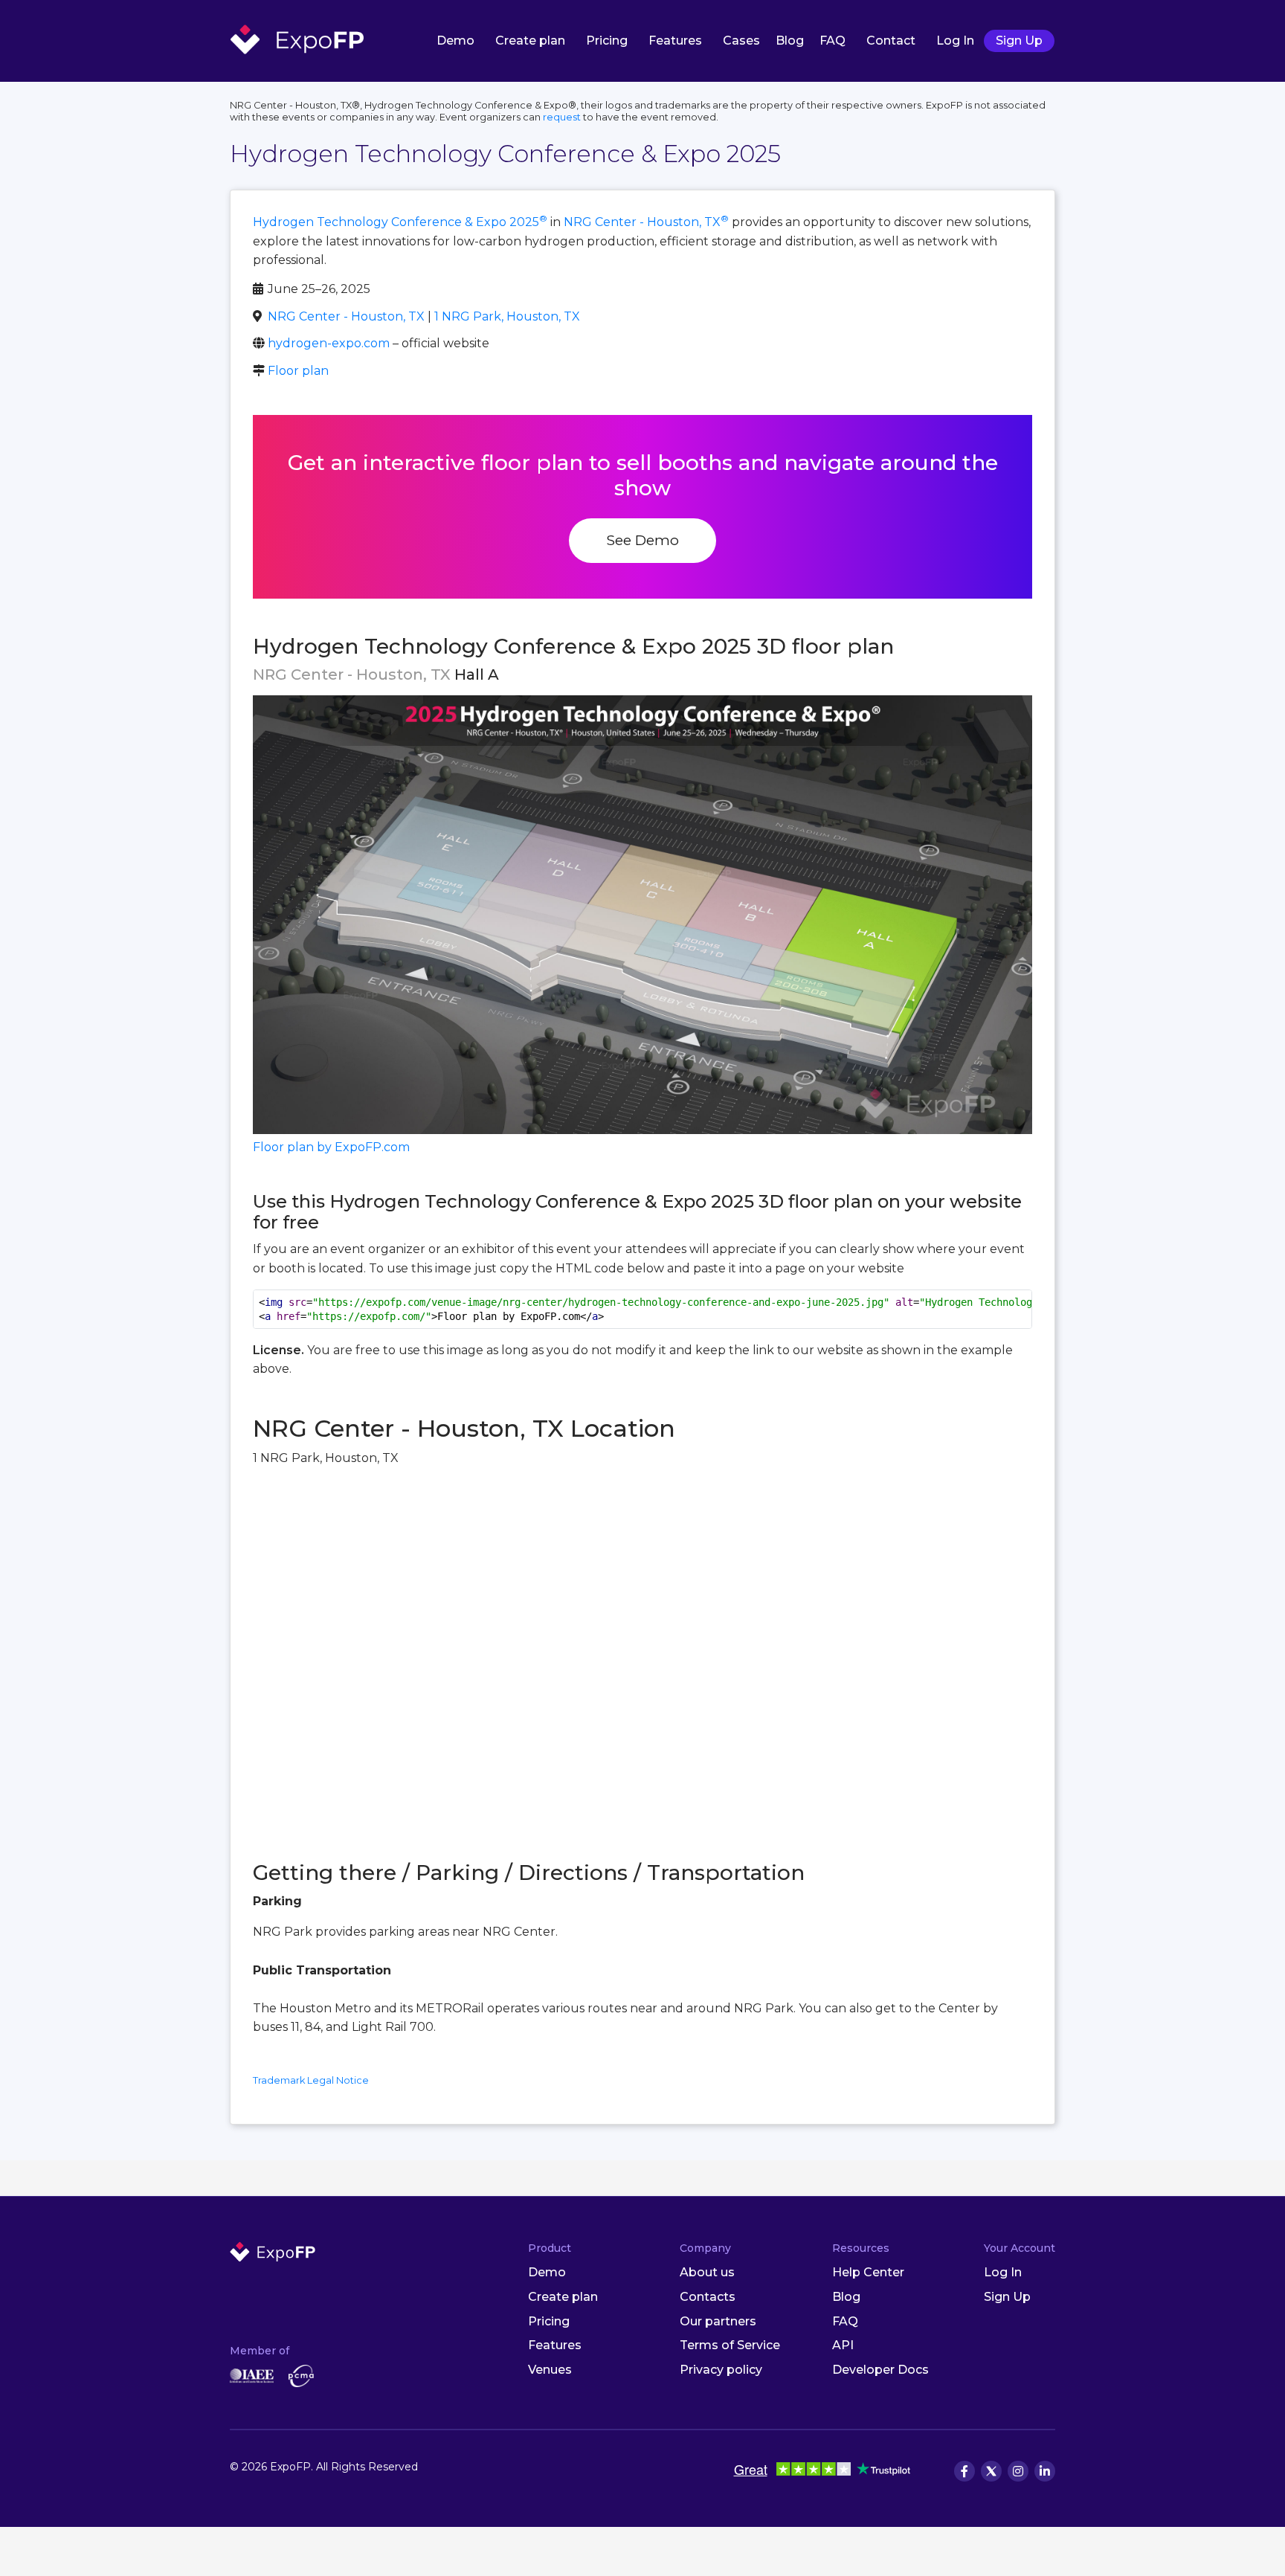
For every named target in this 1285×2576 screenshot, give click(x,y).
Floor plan (298, 371)
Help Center (868, 2272)
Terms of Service (730, 2345)
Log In (955, 41)
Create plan (530, 41)
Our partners (718, 2321)
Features (675, 41)
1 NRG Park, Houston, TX (507, 316)
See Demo (642, 540)
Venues (550, 2370)
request (562, 117)
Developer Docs (880, 2370)
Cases (741, 41)
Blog (790, 41)
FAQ (832, 41)
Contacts (708, 2297)
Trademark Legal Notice (311, 2080)
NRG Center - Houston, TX (646, 222)
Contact (891, 41)
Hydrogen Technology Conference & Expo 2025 (400, 222)
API (843, 2345)
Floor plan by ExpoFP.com (331, 1147)
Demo (455, 41)
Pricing (607, 41)
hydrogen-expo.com (329, 343)
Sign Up (1019, 41)
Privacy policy (721, 2370)
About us (707, 2272)
